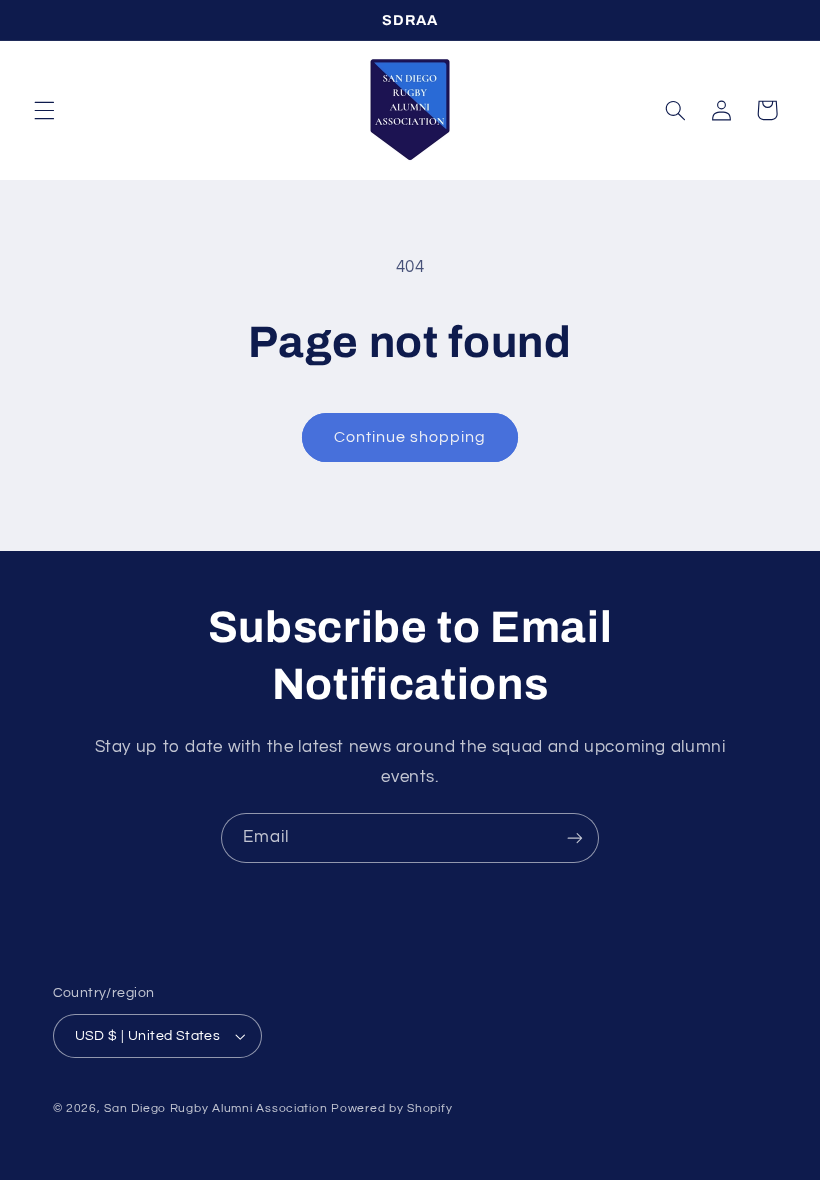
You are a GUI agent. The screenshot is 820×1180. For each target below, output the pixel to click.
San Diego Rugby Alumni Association (215, 1108)
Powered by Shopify (391, 1108)
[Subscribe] (575, 837)
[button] (44, 110)
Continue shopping (410, 437)
